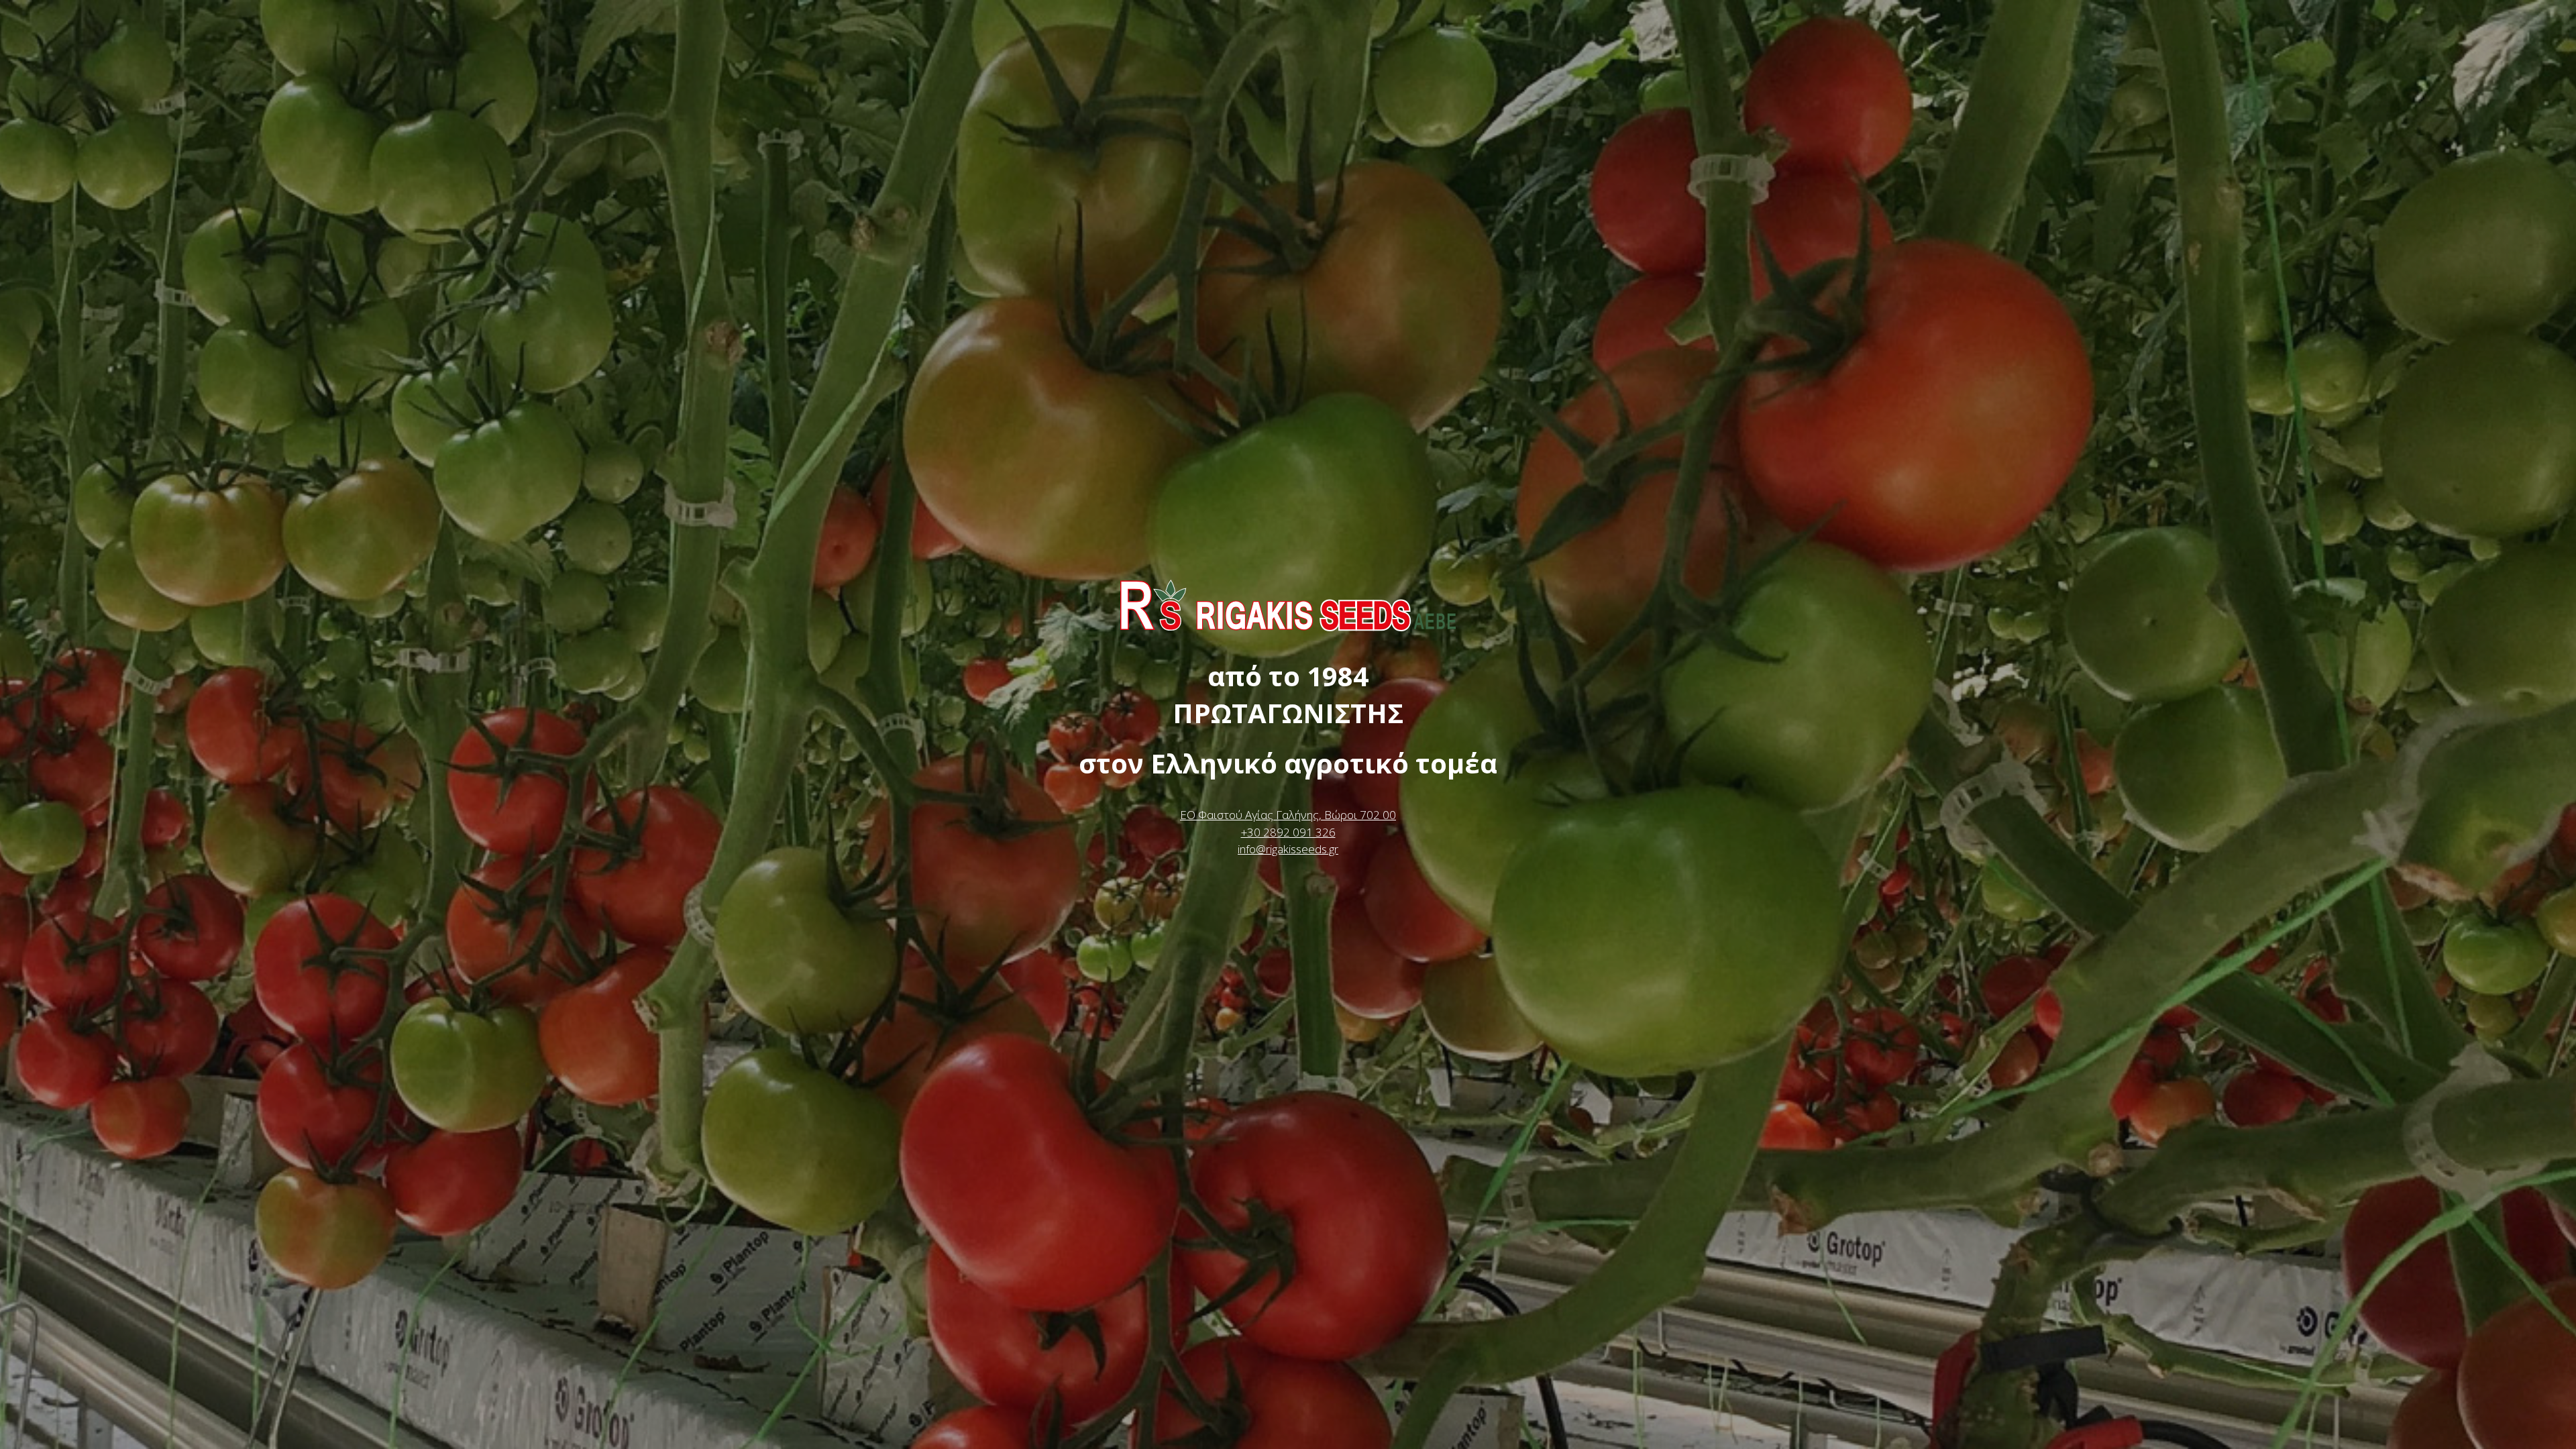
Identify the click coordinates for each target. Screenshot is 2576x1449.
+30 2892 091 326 (1288, 832)
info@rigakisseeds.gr (1288, 849)
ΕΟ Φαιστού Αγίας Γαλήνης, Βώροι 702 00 (1288, 815)
